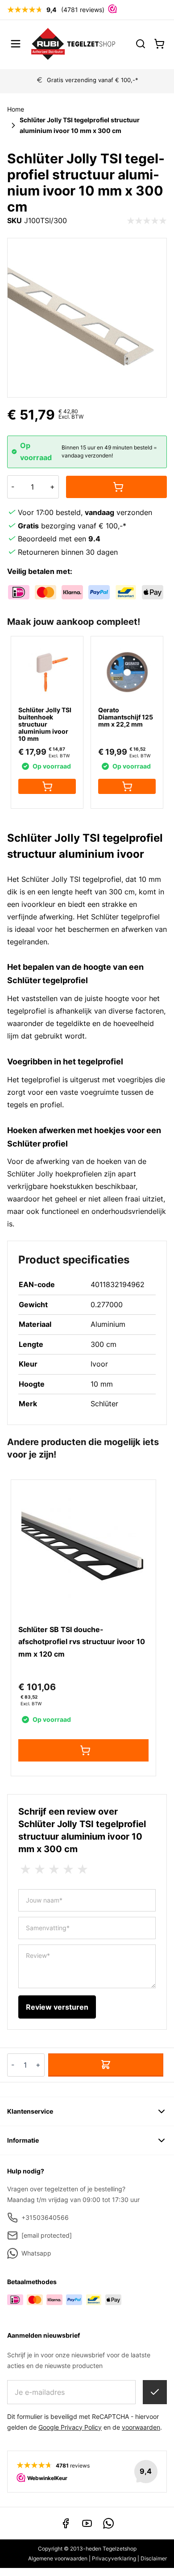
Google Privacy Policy (70, 2427)
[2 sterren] (40, 1870)
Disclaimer (154, 2558)
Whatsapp (36, 2253)
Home (16, 109)
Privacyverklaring (114, 2558)
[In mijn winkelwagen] (116, 487)
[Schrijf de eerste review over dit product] (147, 221)
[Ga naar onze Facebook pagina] (66, 2523)
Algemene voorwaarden (58, 2558)
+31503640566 (45, 2217)
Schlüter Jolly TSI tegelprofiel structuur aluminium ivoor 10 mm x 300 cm (80, 125)
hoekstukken (72, 1186)
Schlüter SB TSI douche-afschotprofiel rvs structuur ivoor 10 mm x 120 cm (82, 1642)
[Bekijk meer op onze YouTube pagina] (87, 2523)
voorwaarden (141, 2427)
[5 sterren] (83, 1870)
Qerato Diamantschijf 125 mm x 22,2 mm (126, 717)
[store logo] (73, 44)
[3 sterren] (54, 1870)
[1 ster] (25, 1870)
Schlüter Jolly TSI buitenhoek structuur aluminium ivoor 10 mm (45, 724)
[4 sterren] (68, 1870)
